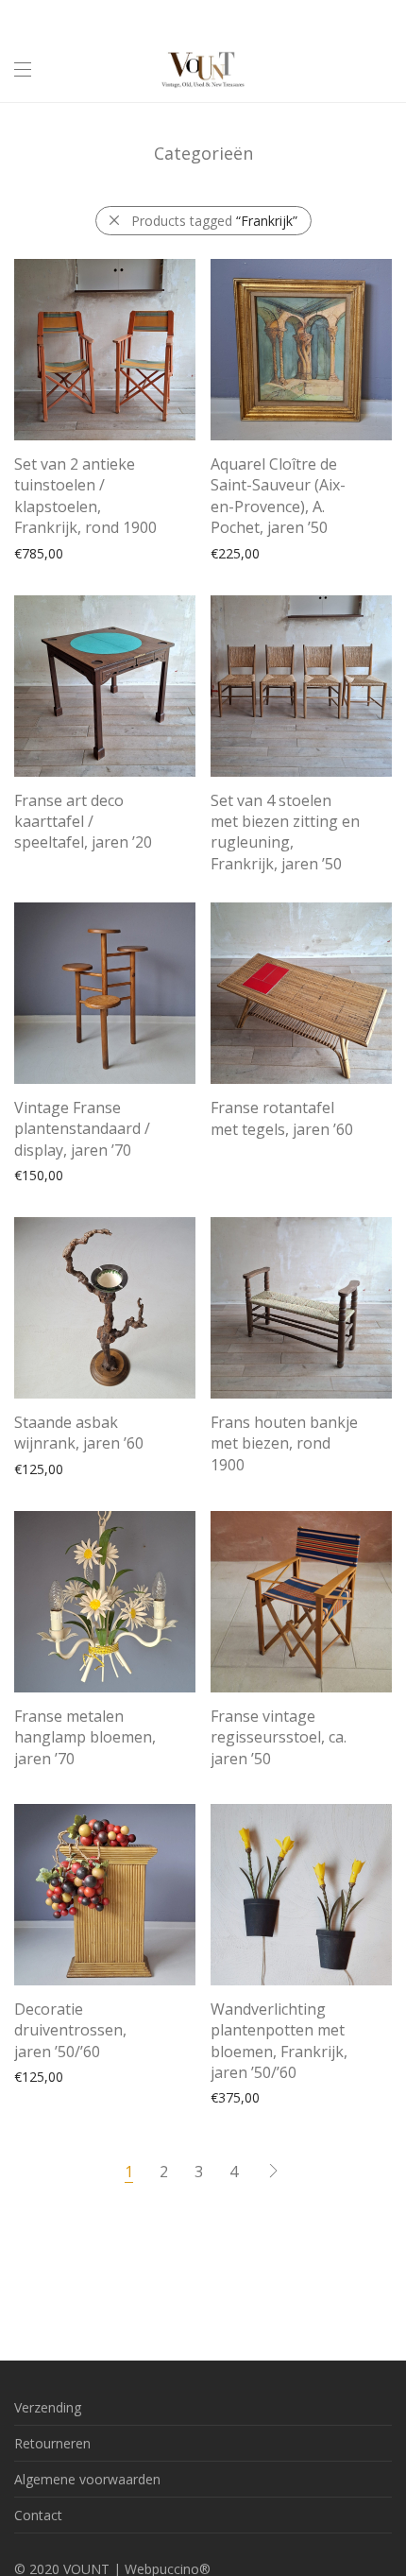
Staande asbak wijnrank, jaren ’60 (79, 1433)
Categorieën (203, 153)
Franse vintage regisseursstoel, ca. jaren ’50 (279, 1737)
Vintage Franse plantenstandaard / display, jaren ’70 (82, 1129)
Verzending (48, 2407)
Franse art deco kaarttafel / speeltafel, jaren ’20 (83, 822)
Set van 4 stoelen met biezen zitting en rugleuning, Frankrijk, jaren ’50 (285, 832)
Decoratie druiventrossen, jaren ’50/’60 (70, 2030)
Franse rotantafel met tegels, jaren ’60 (282, 1118)
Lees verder (41, 845)
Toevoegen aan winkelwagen (94, 552)
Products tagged (214, 221)
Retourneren (52, 2443)
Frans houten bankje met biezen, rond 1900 (284, 1443)
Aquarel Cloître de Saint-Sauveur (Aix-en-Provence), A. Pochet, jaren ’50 (278, 496)
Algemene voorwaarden (87, 2479)
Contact (38, 2515)
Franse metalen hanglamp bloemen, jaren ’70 (85, 1737)
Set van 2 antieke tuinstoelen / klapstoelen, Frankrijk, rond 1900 (85, 496)
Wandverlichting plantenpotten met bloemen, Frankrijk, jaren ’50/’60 (279, 2041)
